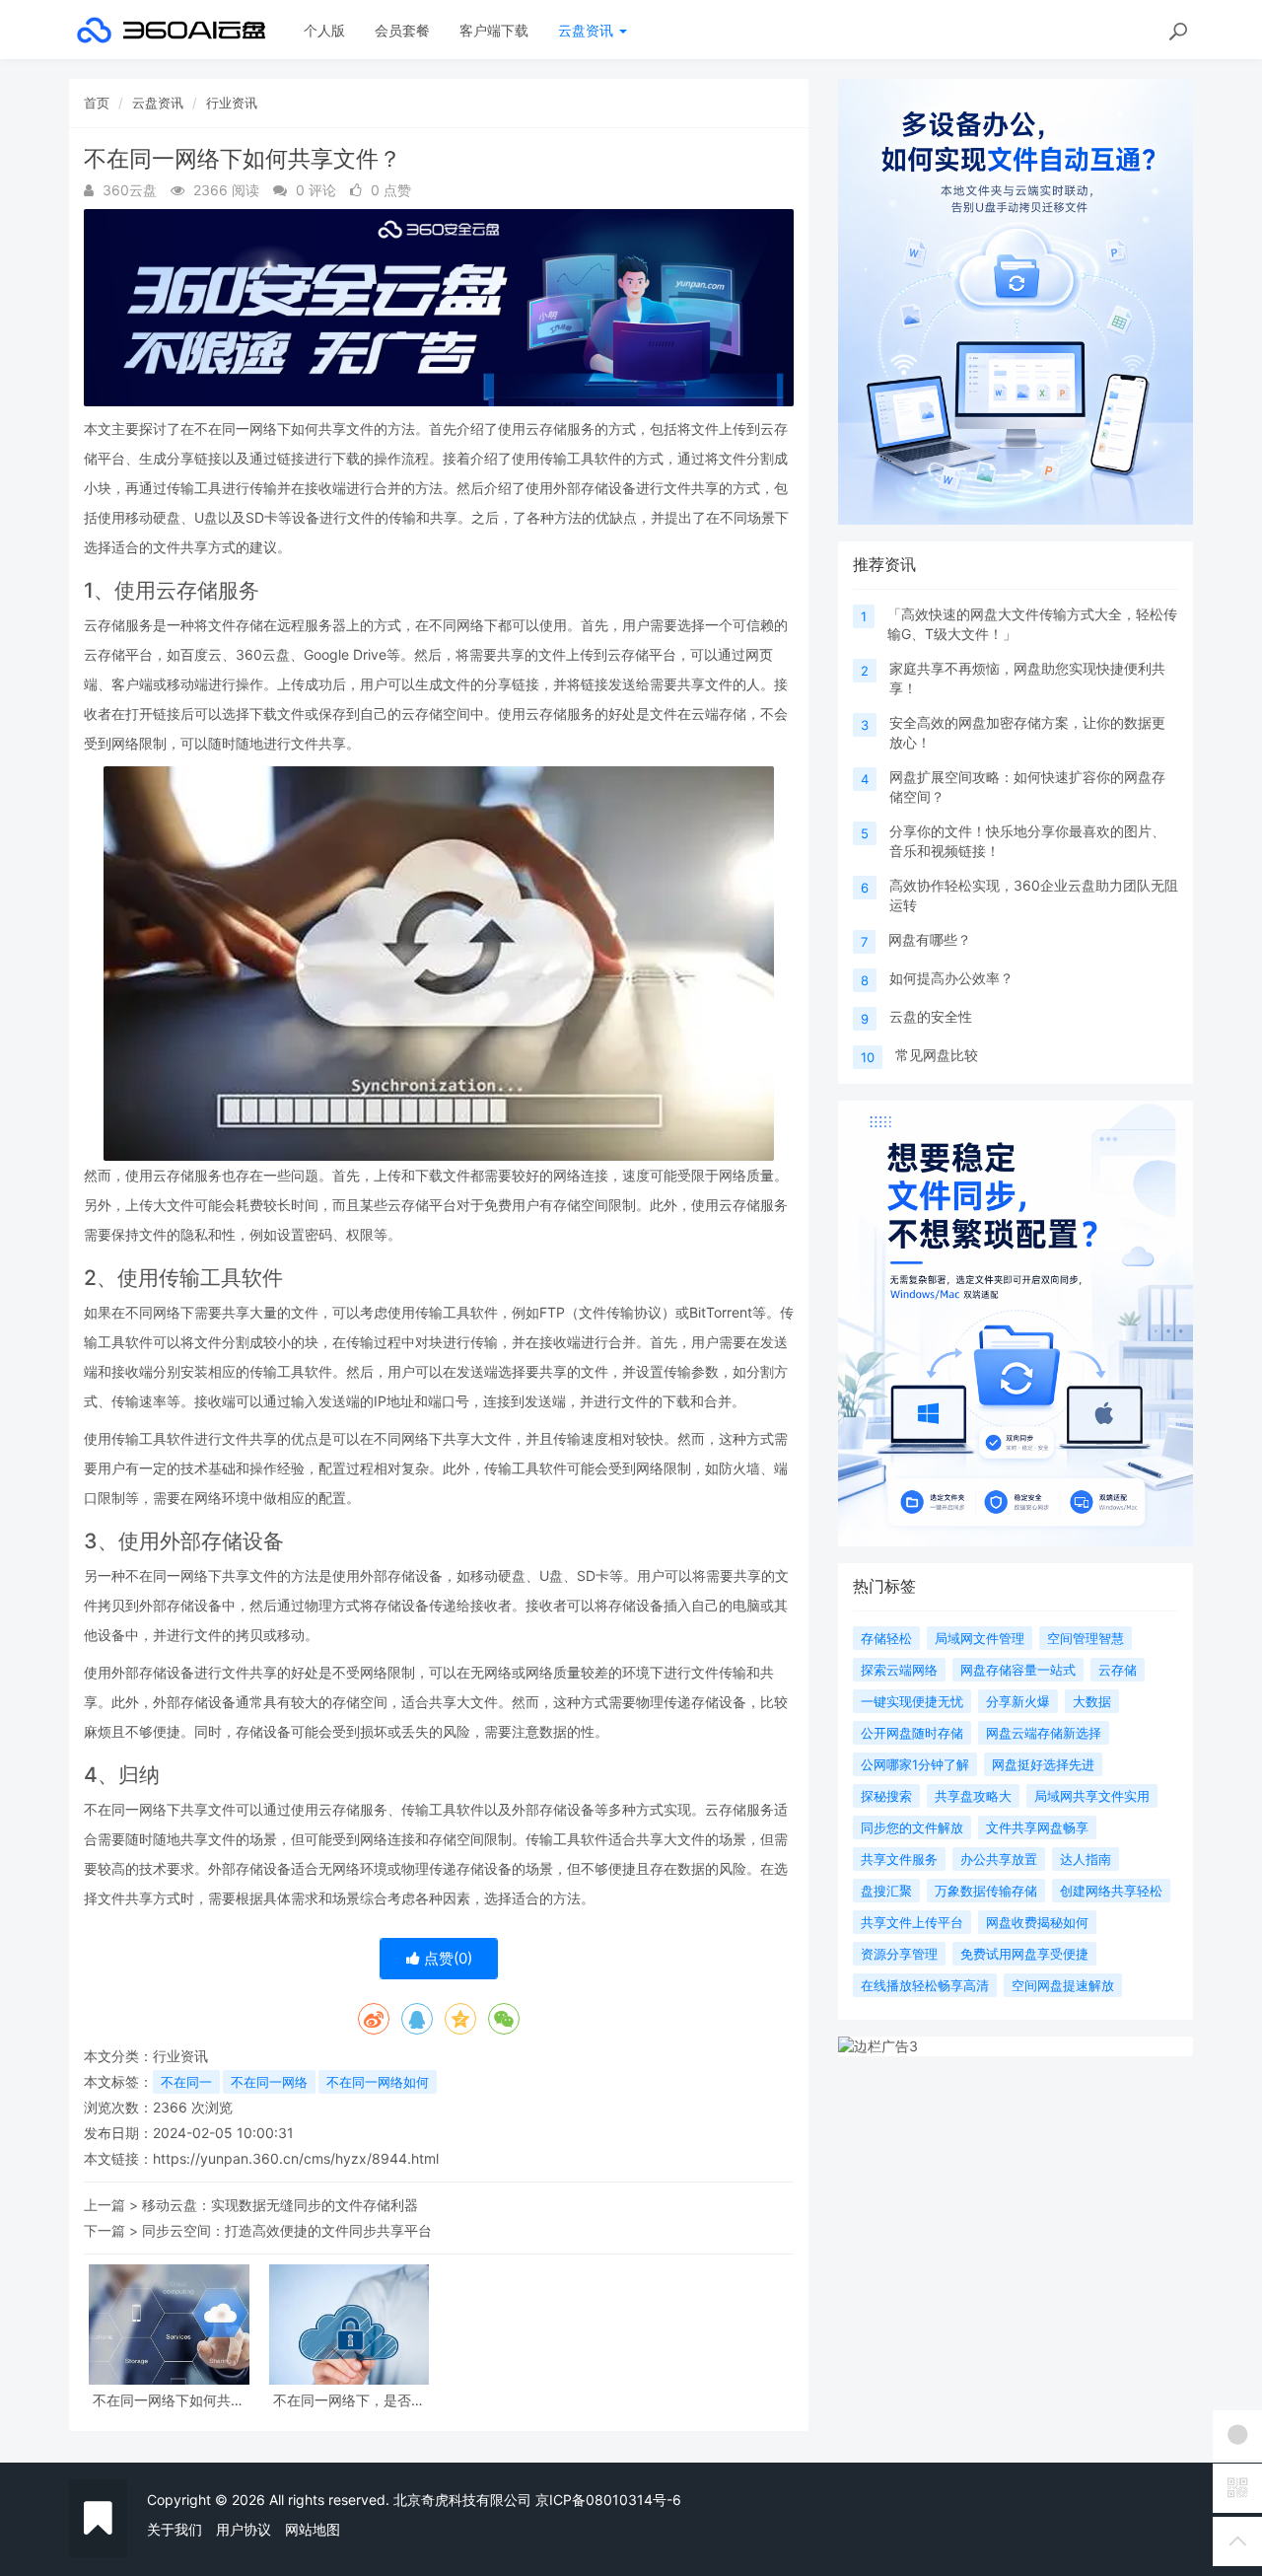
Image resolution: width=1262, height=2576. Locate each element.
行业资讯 (232, 103)
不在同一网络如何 (378, 2082)
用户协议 (244, 2529)
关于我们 (175, 2529)
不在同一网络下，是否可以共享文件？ (349, 2400)
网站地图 (313, 2529)
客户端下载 (494, 30)
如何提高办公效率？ (951, 978)
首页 (97, 103)
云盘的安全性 (931, 1016)
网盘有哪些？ (930, 939)
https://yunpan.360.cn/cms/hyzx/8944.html (296, 2158)
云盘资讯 (588, 30)
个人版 (324, 30)
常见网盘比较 (937, 1055)
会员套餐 (402, 30)
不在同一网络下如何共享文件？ (169, 2400)
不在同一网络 (269, 2082)
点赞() (446, 1958)
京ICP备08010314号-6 (608, 2500)
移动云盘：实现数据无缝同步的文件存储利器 (280, 2205)
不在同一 (186, 2082)
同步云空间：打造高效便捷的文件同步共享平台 (287, 2230)
